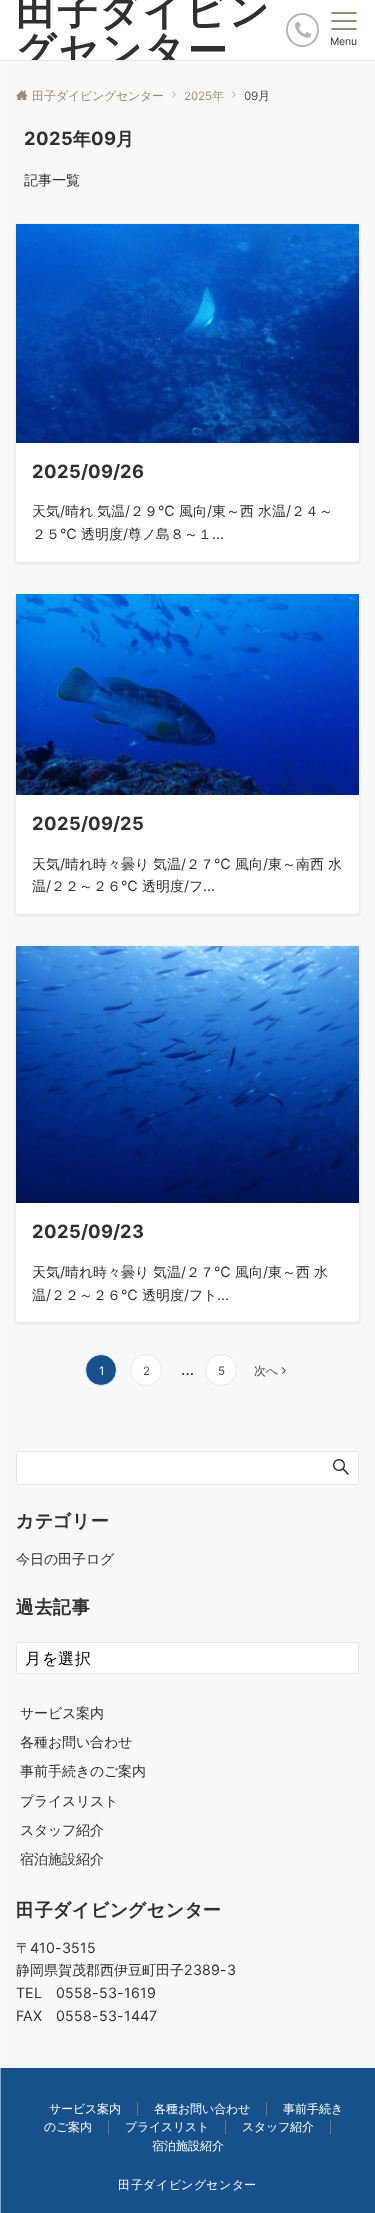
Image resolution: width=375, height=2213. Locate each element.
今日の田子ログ (65, 1558)
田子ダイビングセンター (187, 2185)
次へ (266, 1371)
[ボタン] (302, 29)
